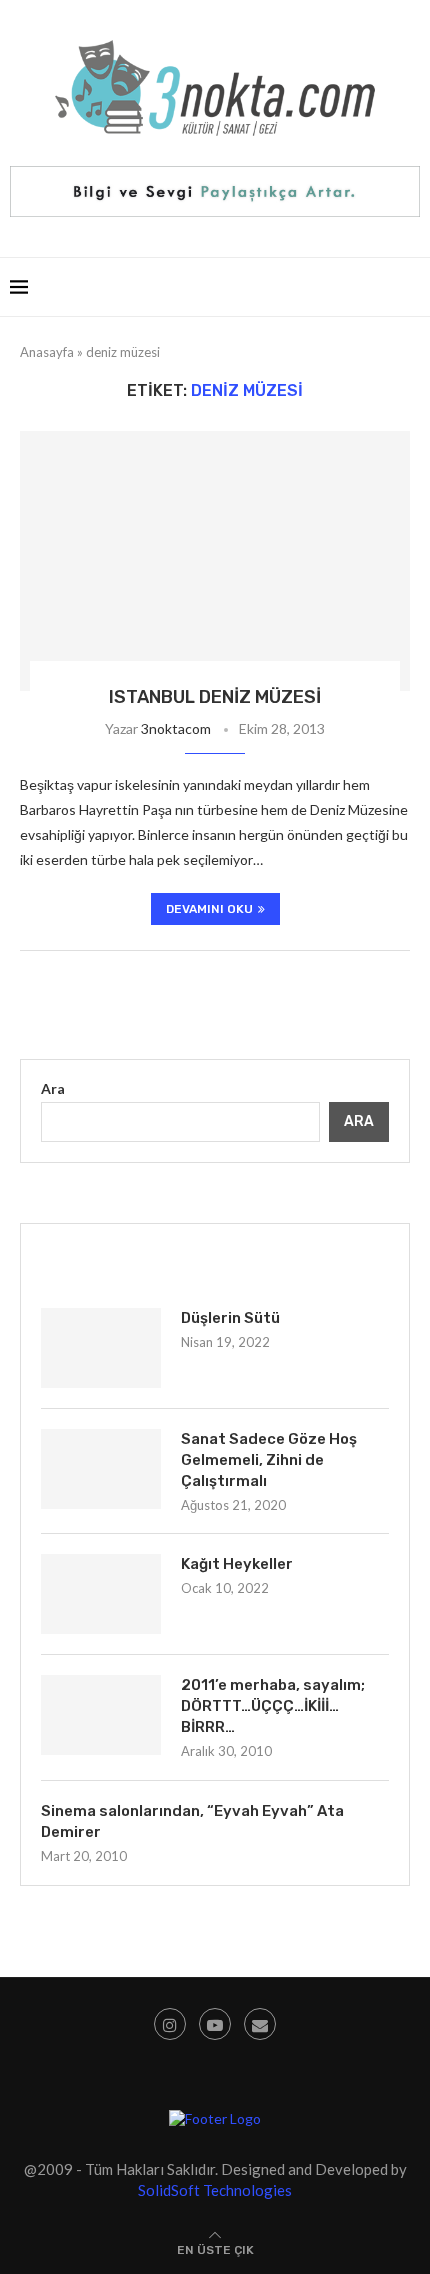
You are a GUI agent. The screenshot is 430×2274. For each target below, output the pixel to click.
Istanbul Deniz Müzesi (215, 697)
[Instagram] (170, 2024)
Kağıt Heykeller (237, 1564)
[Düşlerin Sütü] (101, 1348)
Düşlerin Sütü (230, 1318)
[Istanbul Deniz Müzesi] (215, 561)
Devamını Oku (209, 909)
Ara (53, 1088)
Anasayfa (47, 352)
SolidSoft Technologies (215, 2190)
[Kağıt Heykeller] (101, 1594)
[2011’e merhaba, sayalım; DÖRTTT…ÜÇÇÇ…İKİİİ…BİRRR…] (101, 1715)
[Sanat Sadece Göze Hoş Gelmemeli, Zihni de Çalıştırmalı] (101, 1469)
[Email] (260, 2024)
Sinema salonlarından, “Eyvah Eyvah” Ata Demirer (192, 1821)
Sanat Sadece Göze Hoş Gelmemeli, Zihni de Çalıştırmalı (269, 1460)
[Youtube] (215, 2024)
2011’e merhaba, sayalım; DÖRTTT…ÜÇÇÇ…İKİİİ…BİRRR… (273, 1706)
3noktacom (176, 728)
